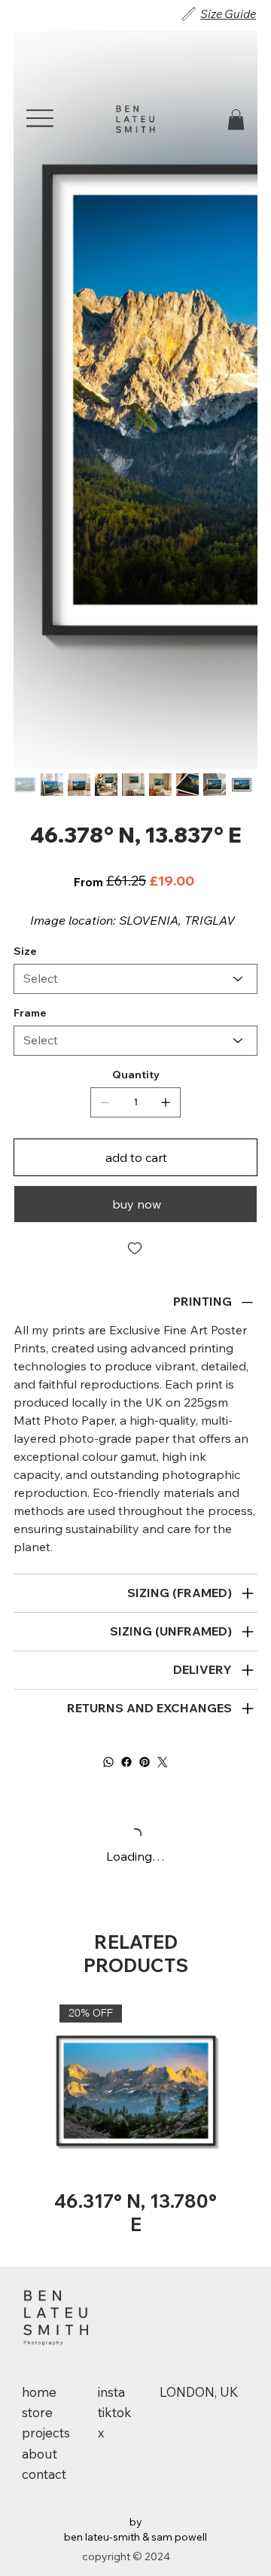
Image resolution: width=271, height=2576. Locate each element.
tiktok (115, 2412)
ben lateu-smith (102, 2537)
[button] (236, 119)
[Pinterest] (145, 1762)
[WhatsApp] (108, 1762)
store (37, 2412)
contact (44, 2474)
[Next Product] (237, 2090)
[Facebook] (126, 1762)
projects (46, 2433)
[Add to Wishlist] (135, 1248)
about (40, 2454)
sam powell (179, 2537)
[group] (136, 2120)
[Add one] (166, 1102)
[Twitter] (163, 1762)
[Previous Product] (34, 2090)
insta (111, 2392)
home (39, 2392)
